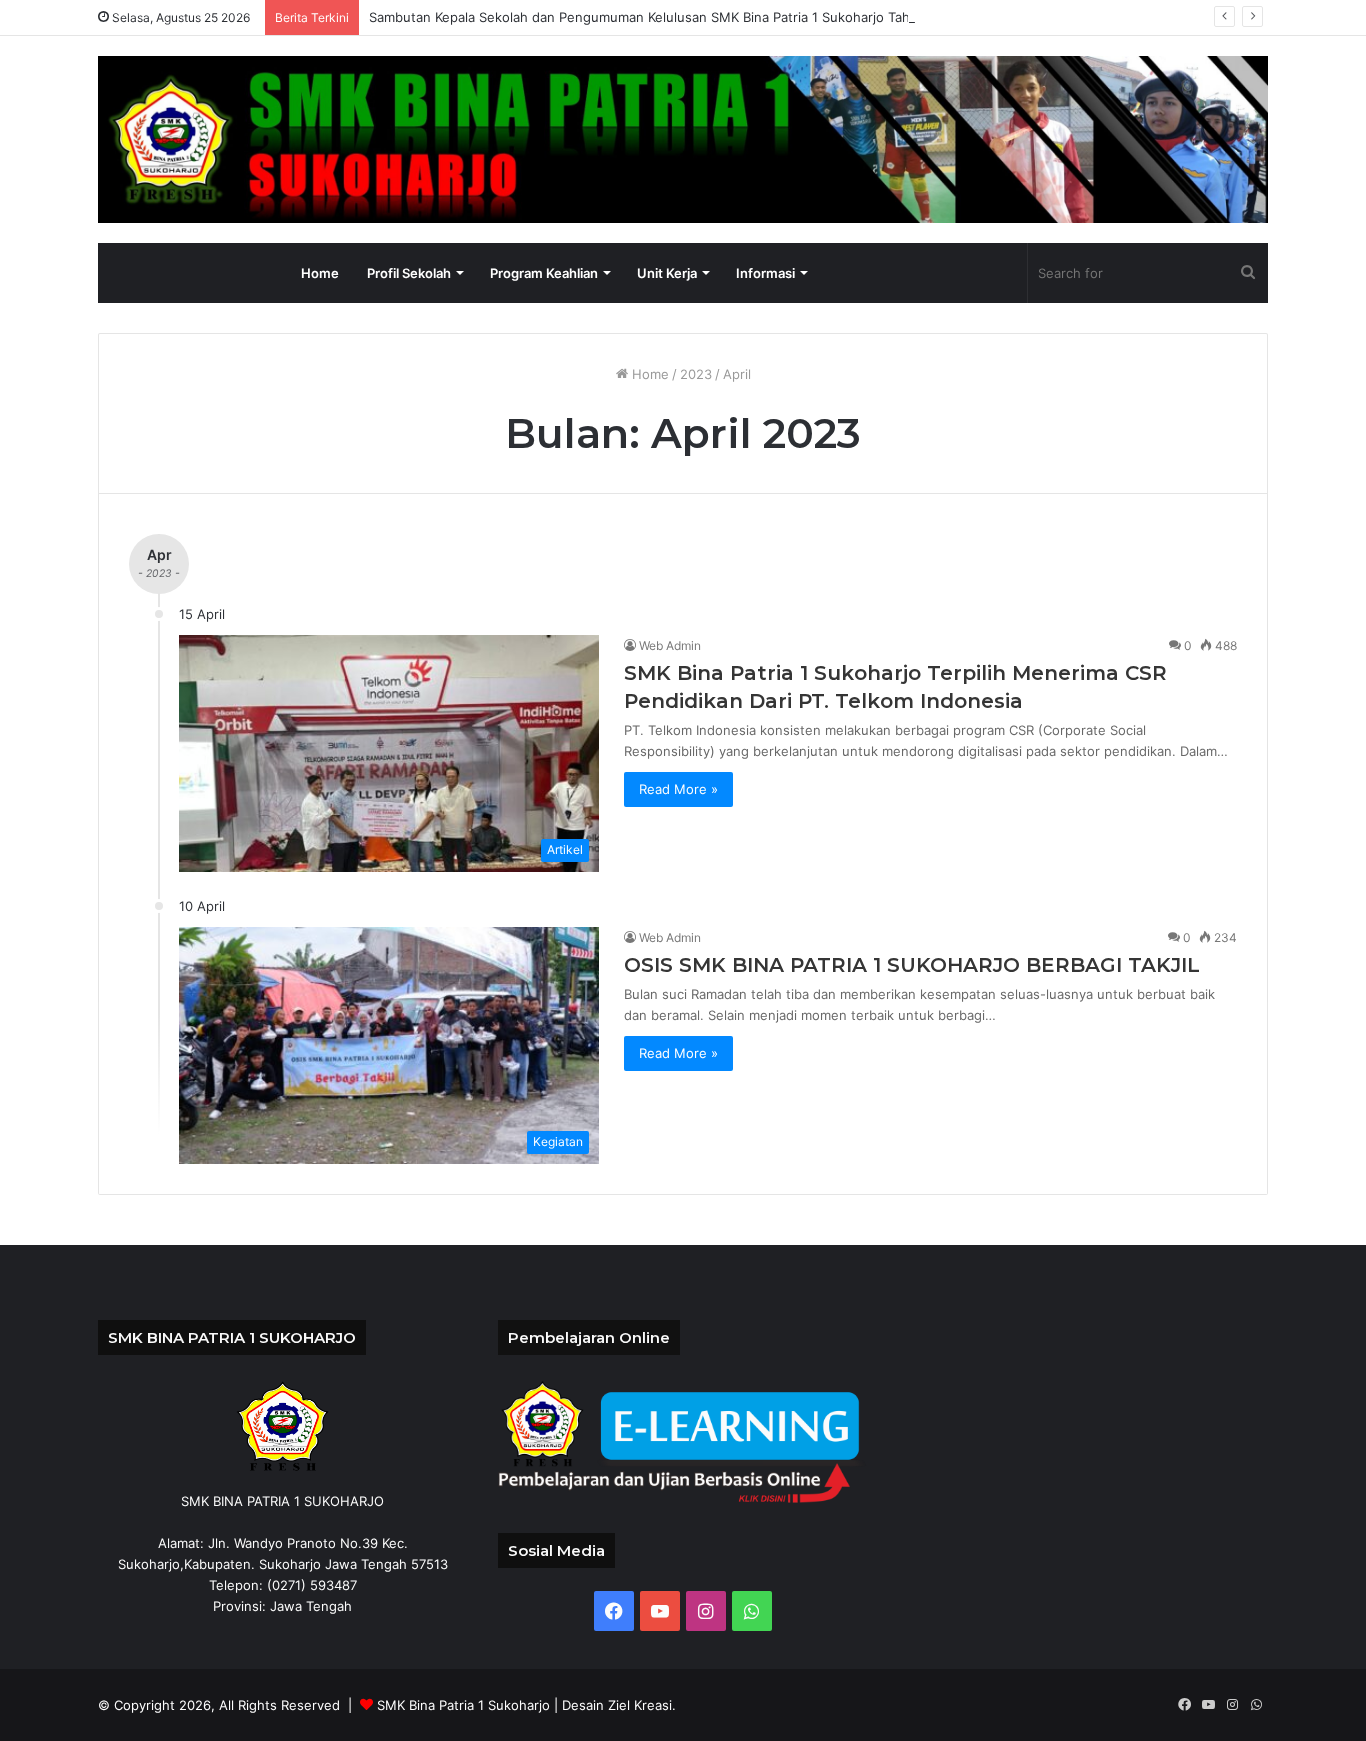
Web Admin (670, 645)
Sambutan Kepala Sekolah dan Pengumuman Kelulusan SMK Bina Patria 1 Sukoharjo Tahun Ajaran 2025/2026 (705, 17)
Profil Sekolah (409, 273)
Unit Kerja (667, 273)
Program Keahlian (544, 273)
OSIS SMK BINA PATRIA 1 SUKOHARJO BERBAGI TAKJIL (912, 965)
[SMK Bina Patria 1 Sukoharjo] (683, 139)
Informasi (765, 273)
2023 (696, 374)
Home (320, 273)
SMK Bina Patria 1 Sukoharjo (463, 1705)
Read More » (678, 789)
